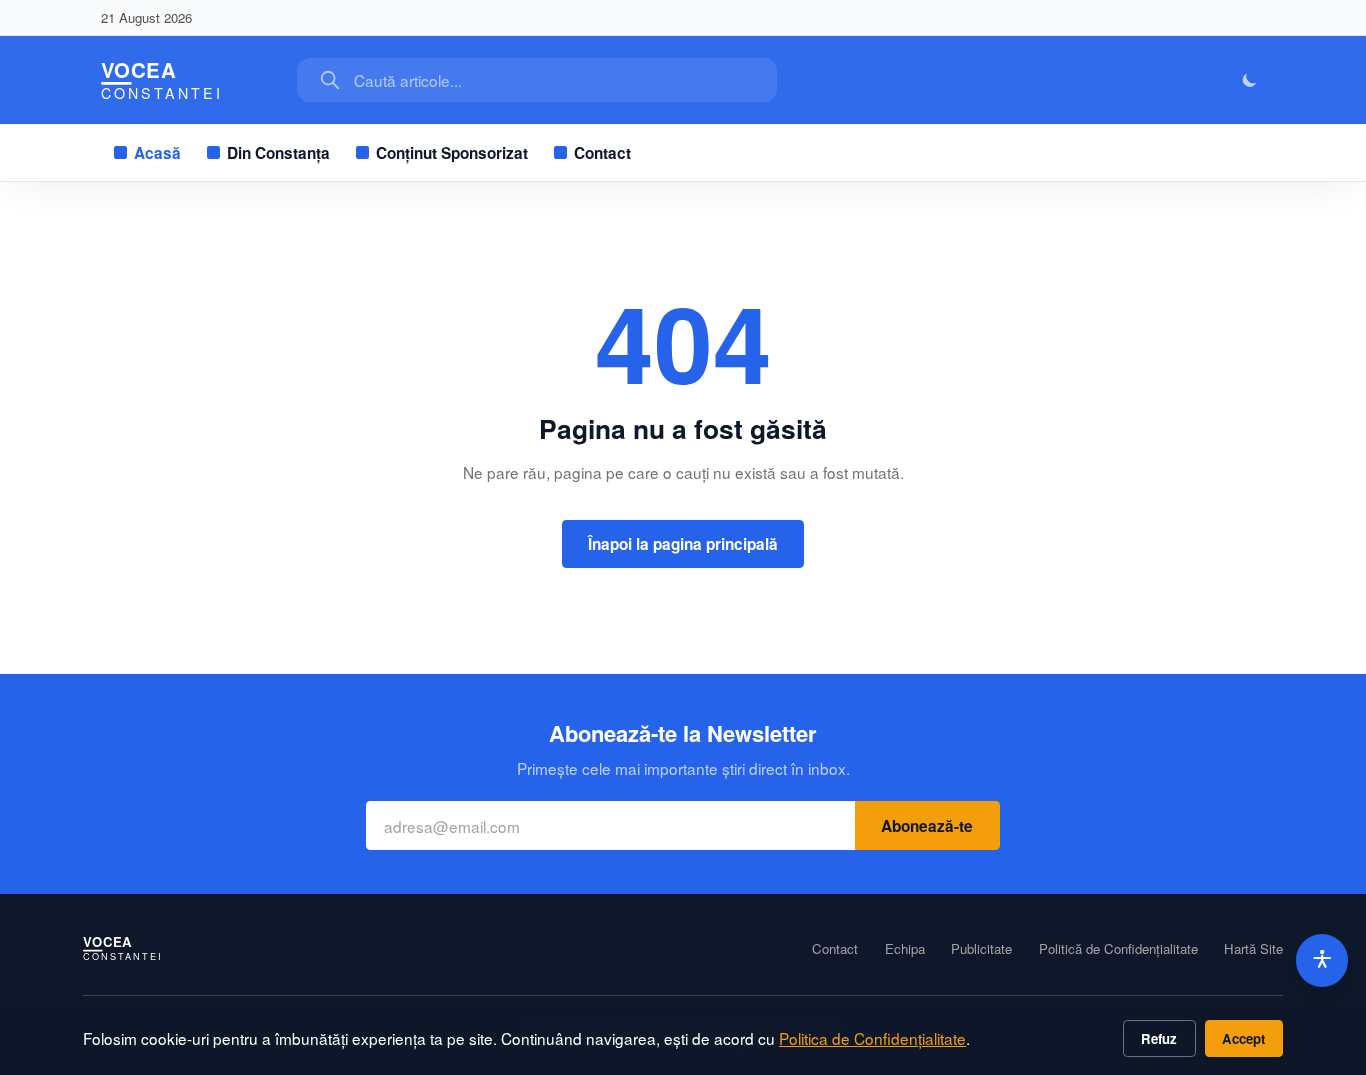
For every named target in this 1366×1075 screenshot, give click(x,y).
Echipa (905, 949)
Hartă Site (1253, 949)
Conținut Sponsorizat (452, 153)
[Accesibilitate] (1322, 960)
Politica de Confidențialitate (872, 1038)
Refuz (1159, 1038)
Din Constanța (278, 153)
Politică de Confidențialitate (1118, 949)
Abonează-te (927, 826)
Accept (1243, 1038)
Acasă (157, 153)
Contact (602, 153)
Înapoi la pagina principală (683, 544)
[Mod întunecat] (1250, 80)
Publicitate (981, 949)
